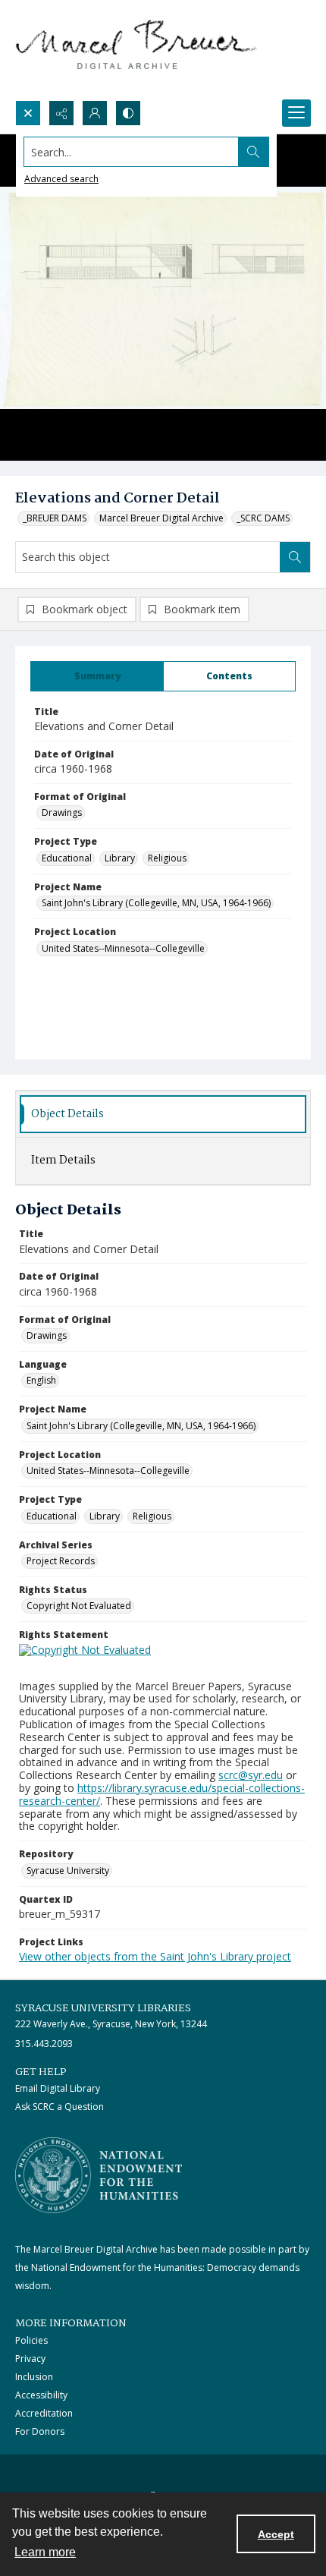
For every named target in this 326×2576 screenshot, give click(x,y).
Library (120, 858)
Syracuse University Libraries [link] (103, 2008)
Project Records (61, 1561)
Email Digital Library (58, 2088)
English (41, 1380)
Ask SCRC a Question (60, 2107)
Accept (276, 2534)
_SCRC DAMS (263, 518)
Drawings (62, 812)
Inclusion (34, 2377)
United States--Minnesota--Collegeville (123, 948)
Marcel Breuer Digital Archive (161, 518)
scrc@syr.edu (251, 1775)
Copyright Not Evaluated (79, 1606)
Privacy (30, 2359)
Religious (167, 858)
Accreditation (44, 2413)
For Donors (40, 2431)
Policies (31, 2340)
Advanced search (61, 179)
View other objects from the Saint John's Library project (155, 1956)
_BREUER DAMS (55, 518)
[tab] (97, 676)
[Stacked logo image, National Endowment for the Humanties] (99, 2175)
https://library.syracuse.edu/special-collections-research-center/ (162, 1794)
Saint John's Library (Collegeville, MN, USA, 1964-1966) (156, 903)
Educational (67, 858)
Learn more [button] (45, 2552)
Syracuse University (68, 1871)
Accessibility (41, 2395)
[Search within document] (295, 557)
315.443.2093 (44, 2044)
